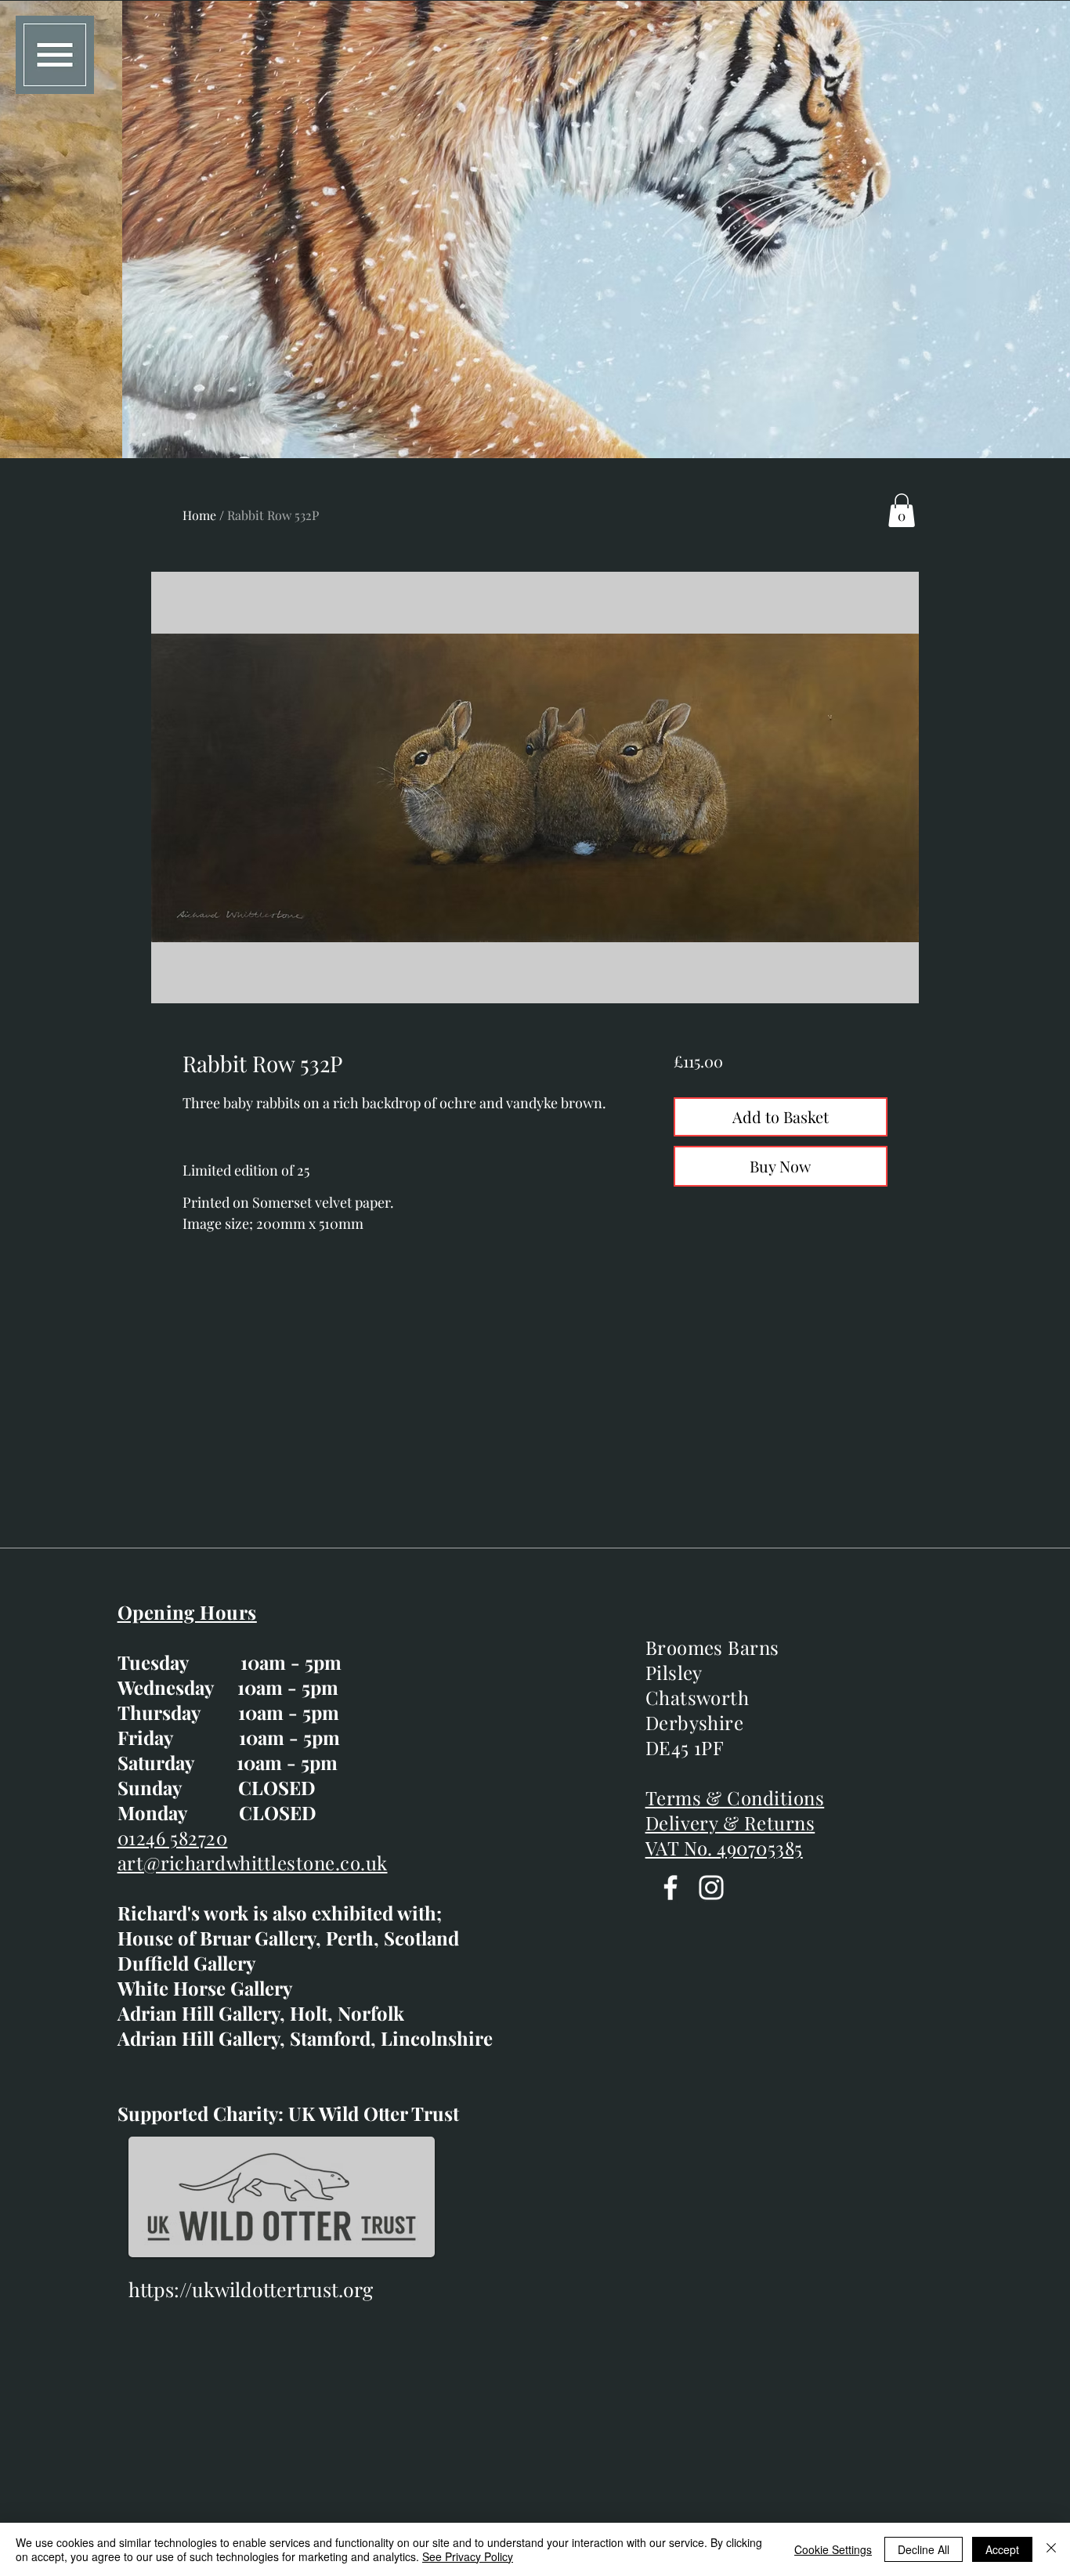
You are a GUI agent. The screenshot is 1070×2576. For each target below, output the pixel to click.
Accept (1002, 2549)
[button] (55, 55)
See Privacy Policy (468, 2556)
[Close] (1051, 2549)
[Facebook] (671, 1888)
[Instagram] (711, 1888)
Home (199, 515)
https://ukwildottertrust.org (251, 2289)
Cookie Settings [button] (833, 2549)
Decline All (924, 2549)
